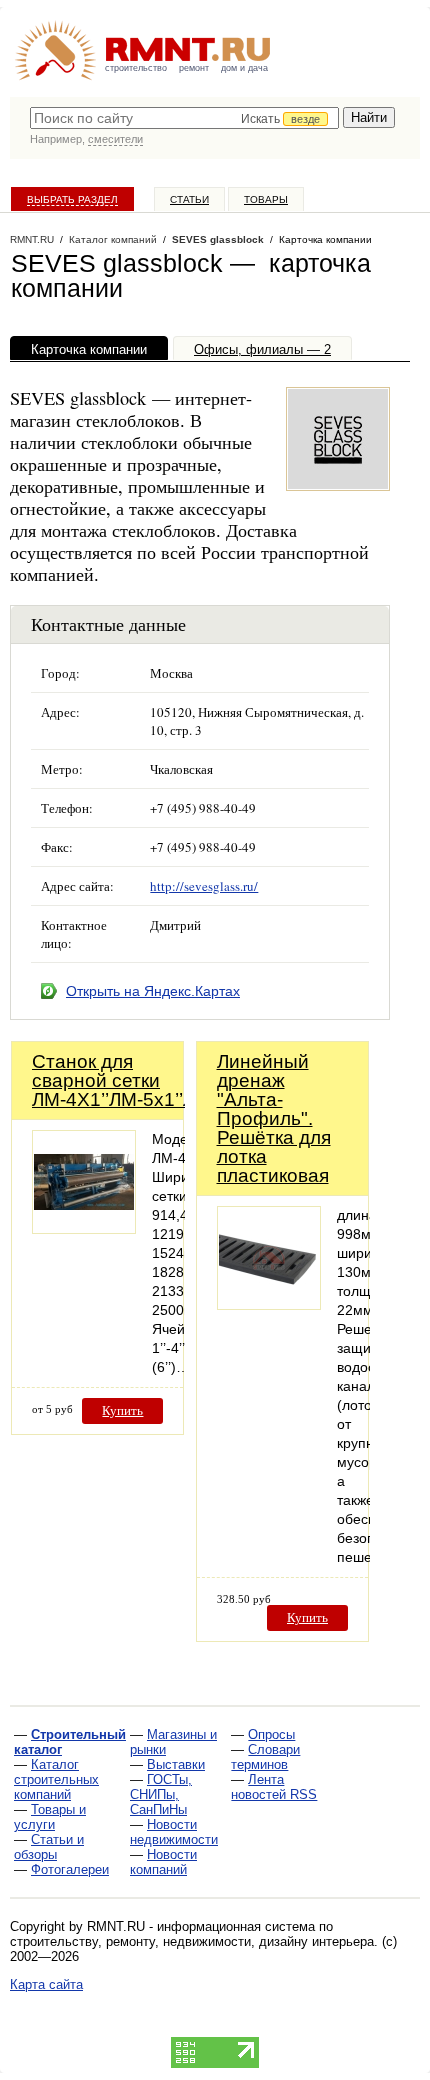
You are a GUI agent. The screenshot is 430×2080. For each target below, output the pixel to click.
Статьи (189, 199)
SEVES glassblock (218, 239)
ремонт (194, 68)
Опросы (271, 1734)
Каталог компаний (113, 239)
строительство (136, 68)
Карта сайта (46, 1984)
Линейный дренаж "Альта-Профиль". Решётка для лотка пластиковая (274, 1118)
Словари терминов (265, 1757)
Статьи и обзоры (49, 1847)
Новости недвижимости (174, 1832)
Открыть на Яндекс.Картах (153, 991)
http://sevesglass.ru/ (204, 886)
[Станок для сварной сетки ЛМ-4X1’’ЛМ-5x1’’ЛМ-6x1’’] (84, 1228)
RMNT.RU (32, 239)
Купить (122, 1410)
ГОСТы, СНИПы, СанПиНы (161, 1794)
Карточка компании (89, 349)
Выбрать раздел (72, 199)
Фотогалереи (70, 1869)
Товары (266, 199)
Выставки (176, 1764)
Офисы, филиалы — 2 (262, 349)
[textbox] (184, 118)
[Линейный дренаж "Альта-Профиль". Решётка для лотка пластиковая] (269, 1304)
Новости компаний (163, 1862)
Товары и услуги (50, 1817)
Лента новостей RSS (274, 1787)
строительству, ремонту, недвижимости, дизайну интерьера (192, 1941)
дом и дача (244, 68)
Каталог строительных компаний (56, 1779)
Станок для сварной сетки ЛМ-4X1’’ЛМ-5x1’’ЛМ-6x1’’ (147, 1080)
